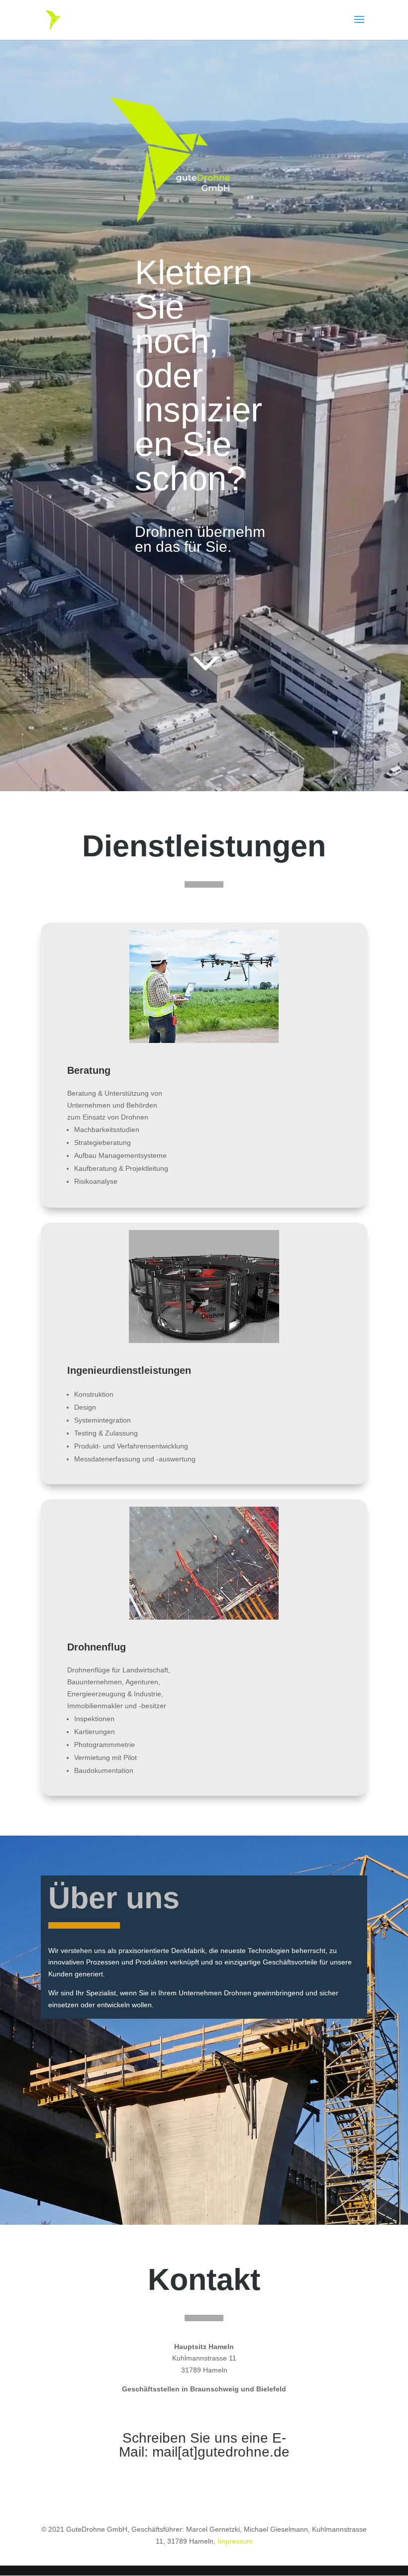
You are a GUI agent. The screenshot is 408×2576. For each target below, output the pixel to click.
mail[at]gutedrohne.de (221, 2452)
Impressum (235, 2541)
